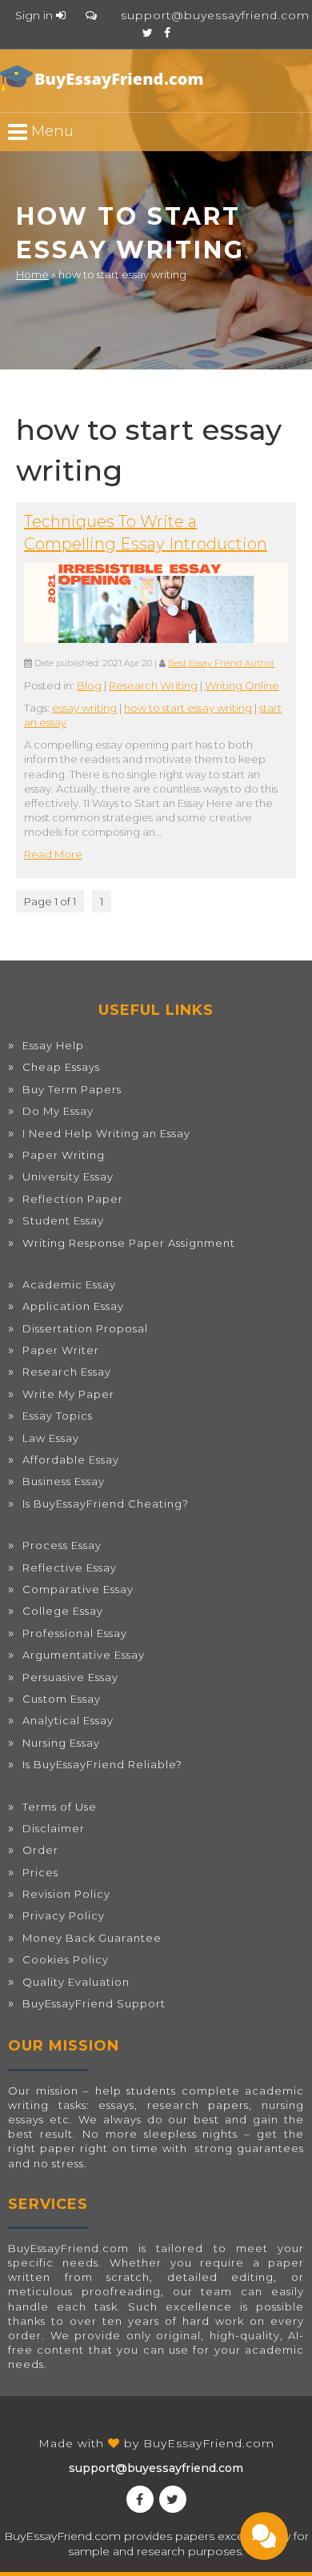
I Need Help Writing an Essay (106, 1133)
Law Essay (51, 1438)
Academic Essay (69, 1284)
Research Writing (153, 685)
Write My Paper (68, 1394)
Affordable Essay (71, 1460)
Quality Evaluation (76, 1982)
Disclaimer (54, 1828)
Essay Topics (58, 1416)
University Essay (68, 1176)
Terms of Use (60, 1807)
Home (32, 274)
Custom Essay (62, 1699)
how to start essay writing (188, 708)
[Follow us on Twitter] (148, 33)
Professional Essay (75, 1633)
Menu (50, 131)
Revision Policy (66, 1894)
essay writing (84, 708)
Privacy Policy (64, 1915)
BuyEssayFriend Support (94, 2003)
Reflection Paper (73, 1199)
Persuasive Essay (70, 1677)
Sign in (36, 15)
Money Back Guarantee (92, 1938)
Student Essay (63, 1220)
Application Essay (73, 1306)
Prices (40, 1872)
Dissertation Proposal (85, 1328)
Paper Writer (61, 1350)
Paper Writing (64, 1155)
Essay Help (53, 1045)
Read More (53, 854)
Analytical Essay (68, 1720)
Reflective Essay (70, 1568)
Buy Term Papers (72, 1089)
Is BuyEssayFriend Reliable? (102, 1764)
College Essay (63, 1611)
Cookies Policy (66, 1959)
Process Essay (62, 1545)
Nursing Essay (61, 1743)
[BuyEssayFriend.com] (104, 78)
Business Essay (64, 1481)
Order (40, 1850)
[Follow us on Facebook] (167, 33)
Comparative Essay (78, 1589)
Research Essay (67, 1372)
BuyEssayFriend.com (209, 2443)
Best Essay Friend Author (221, 663)
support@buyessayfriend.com (215, 15)
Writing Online (242, 685)
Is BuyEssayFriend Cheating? (106, 1504)
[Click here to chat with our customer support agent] (91, 15)
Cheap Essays (61, 1067)
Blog (89, 685)
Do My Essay (58, 1111)
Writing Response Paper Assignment (129, 1243)
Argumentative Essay (84, 1655)
